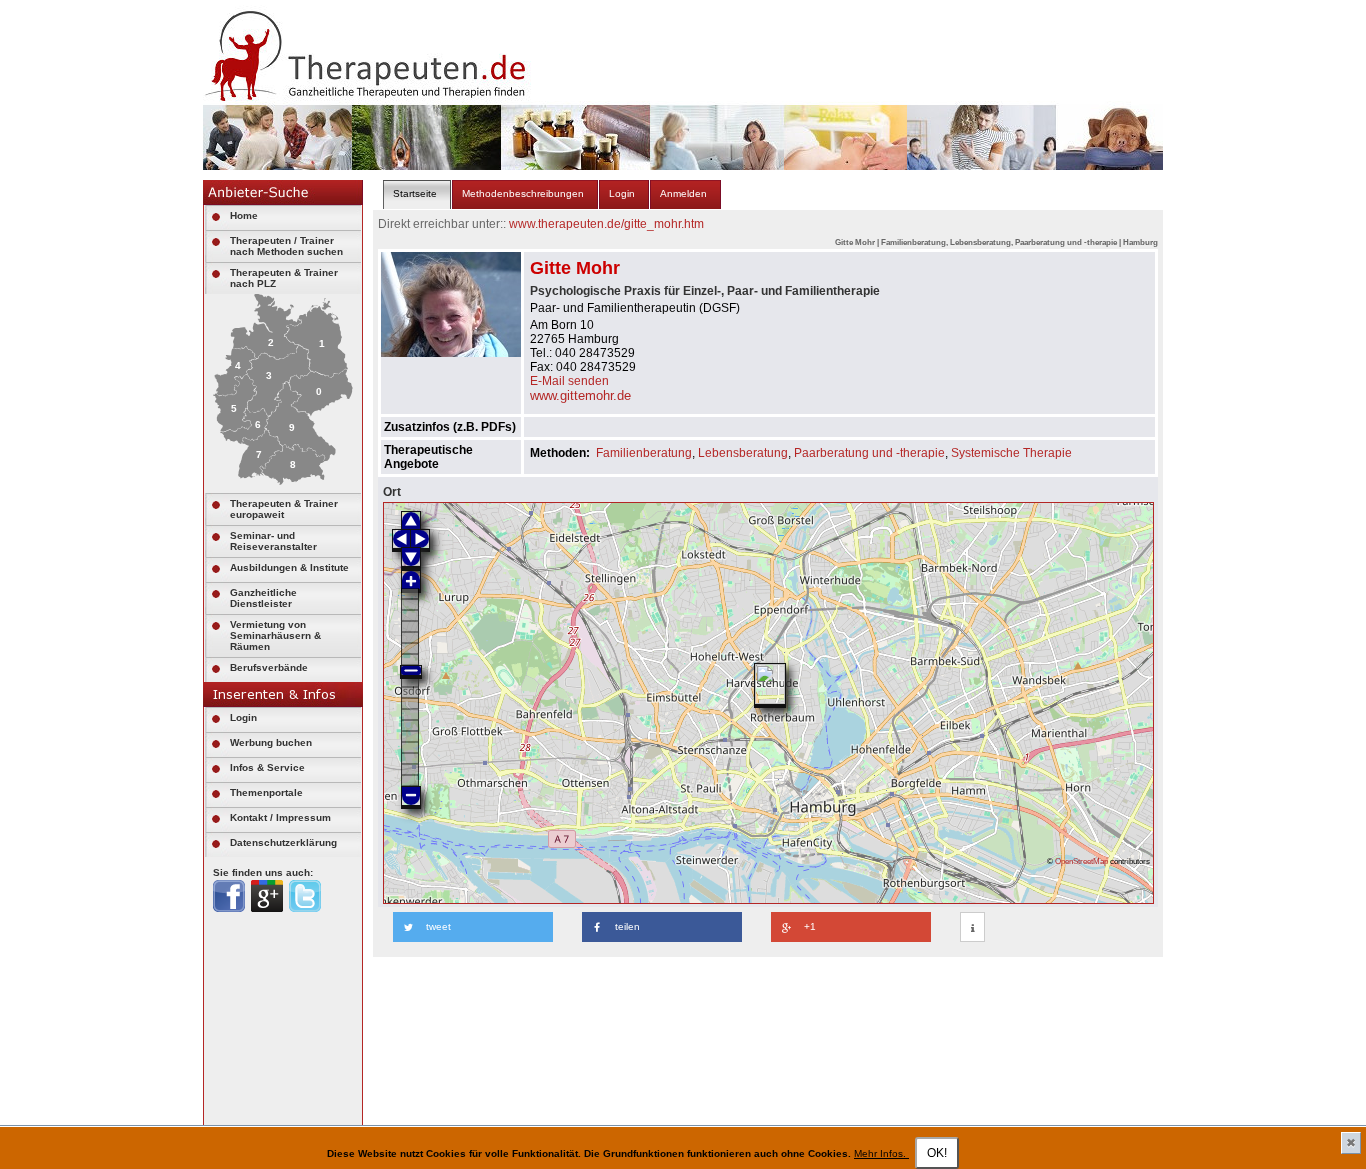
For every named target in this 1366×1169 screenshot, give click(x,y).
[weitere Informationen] (972, 928)
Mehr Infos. (881, 1153)
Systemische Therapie (1011, 453)
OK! (937, 1153)
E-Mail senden (569, 381)
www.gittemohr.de (580, 395)
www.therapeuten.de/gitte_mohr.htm (606, 224)
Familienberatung (644, 453)
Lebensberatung (743, 453)
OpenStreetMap (1081, 861)
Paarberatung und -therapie (869, 453)
